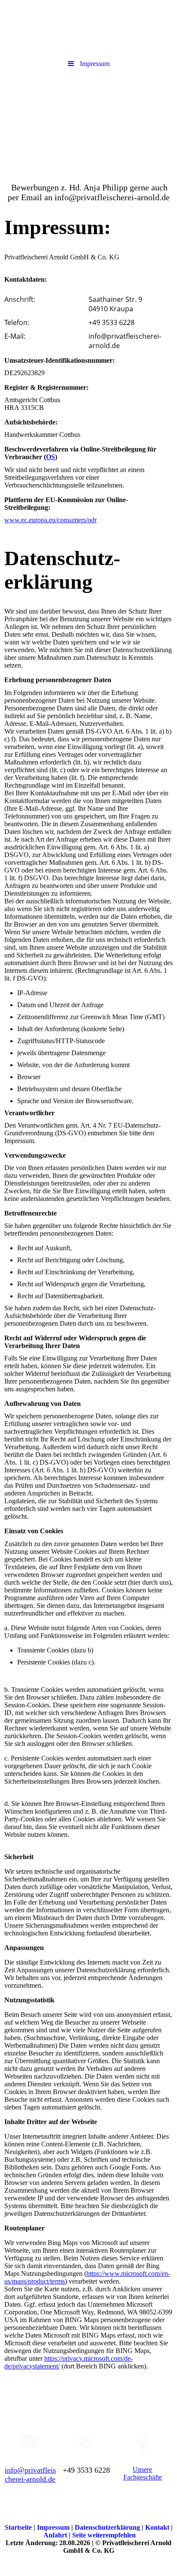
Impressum (54, 2527)
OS (50, 457)
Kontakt (158, 2527)
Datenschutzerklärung (108, 2527)
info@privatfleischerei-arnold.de (30, 2475)
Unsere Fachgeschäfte (143, 2473)
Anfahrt (56, 2535)
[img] (88, 121)
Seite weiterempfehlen (104, 2535)
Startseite (19, 2527)
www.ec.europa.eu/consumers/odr (50, 520)
